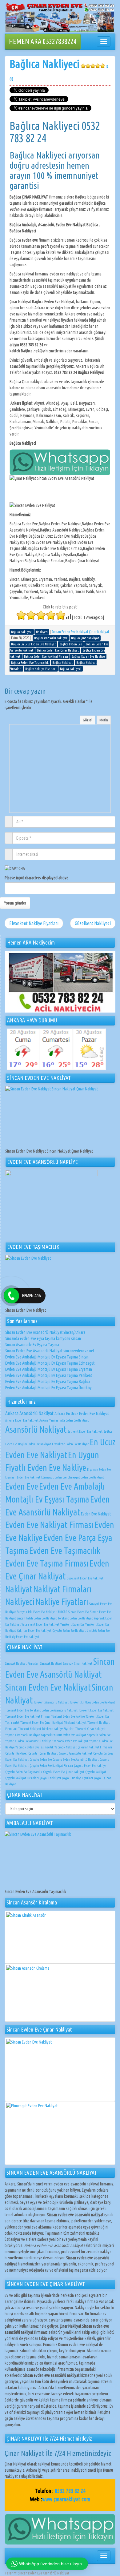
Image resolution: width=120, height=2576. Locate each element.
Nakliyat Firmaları (62, 1589)
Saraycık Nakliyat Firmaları (22, 1663)
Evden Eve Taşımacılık (65, 1551)
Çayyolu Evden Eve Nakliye (90, 1766)
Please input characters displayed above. (37, 878)
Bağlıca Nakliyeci (59, 69)
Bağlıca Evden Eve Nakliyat (35, 1444)
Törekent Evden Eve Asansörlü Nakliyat (54, 1710)
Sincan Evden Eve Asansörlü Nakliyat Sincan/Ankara (45, 1332)
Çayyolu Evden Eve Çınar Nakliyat (64, 1772)
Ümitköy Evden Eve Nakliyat (22, 1637)
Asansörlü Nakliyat (36, 1429)
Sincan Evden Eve (79, 1612)
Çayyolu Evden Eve (41, 1759)
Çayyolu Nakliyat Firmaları (22, 1778)
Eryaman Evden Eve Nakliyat (23, 1477)
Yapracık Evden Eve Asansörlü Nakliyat (29, 1741)
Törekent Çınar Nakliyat (90, 1729)
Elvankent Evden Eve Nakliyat (70, 1444)
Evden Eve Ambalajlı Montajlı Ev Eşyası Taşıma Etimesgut (50, 1363)
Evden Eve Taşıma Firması (47, 1563)
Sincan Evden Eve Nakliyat (48, 1687)
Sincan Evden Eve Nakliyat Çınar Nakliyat (80, 632)
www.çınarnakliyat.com (66, 2499)
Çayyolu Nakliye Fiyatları (77, 1778)
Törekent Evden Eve (17, 1710)
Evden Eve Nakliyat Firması (49, 1525)
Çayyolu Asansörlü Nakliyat (76, 1753)
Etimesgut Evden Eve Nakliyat (86, 1477)
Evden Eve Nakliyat (96, 1514)
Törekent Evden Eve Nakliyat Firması (28, 1716)
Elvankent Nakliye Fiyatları (34, 923)
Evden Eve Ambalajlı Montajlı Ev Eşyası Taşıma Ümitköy (48, 1388)
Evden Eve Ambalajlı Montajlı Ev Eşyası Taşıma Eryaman (49, 1369)
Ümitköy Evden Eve (98, 1631)
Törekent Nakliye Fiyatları (58, 1729)
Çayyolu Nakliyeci (50, 1778)
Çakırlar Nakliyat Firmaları (95, 1747)
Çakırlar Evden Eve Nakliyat (34, 1631)
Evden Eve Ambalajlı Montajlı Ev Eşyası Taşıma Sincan (47, 1357)
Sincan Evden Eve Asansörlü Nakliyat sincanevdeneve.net (50, 1351)
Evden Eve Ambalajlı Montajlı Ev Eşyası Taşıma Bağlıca (48, 1382)
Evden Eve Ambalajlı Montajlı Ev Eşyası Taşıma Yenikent (49, 1375)
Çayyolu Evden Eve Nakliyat (69, 1631)
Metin (104, 720)
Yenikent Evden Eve (72, 1624)
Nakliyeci (20, 1602)
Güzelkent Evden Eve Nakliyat (85, 1578)
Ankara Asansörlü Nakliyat (29, 1413)
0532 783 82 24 (70, 2491)
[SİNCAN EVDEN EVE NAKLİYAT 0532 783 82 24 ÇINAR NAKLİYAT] (60, 18)
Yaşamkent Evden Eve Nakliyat (40, 1624)
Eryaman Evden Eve (99, 1470)
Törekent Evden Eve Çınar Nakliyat (42, 1723)
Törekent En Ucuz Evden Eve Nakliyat (92, 1702)
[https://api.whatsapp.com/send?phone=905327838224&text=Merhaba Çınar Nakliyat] (60, 2529)
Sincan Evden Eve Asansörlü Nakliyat (44, 2573)
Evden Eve (22, 1486)
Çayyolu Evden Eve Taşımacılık (24, 1772)
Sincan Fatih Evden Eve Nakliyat (37, 1618)
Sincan (62, 1611)
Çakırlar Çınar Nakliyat (43, 1753)
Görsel (88, 720)
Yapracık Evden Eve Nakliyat (71, 1741)
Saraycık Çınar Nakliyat (78, 1663)
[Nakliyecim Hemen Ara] (60, 982)
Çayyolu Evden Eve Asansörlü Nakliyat (76, 1759)
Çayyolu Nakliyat (96, 1772)
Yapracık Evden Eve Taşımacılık (34, 1747)
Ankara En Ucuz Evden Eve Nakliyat (82, 1414)
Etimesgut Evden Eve (54, 1477)
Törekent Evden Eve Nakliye (68, 1716)
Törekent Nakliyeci (30, 1729)
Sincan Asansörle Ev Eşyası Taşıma (32, 1345)
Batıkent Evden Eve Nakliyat (85, 1431)
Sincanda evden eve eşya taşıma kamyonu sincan (43, 1338)
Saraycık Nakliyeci (51, 1663)
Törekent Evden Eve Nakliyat (75, 1618)
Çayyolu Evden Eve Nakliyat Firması (51, 1766)
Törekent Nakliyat (75, 1723)
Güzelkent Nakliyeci (93, 923)
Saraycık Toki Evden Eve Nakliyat (37, 1612)
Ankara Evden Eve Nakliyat (22, 1420)
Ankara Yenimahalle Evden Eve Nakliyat (64, 1420)
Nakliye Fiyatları (62, 1602)
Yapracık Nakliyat (66, 1747)
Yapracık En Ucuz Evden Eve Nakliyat (64, 1735)
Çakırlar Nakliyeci (16, 1753)
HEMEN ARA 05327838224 (43, 41)
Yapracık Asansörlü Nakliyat (23, 1735)
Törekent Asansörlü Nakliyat (51, 1702)
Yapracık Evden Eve (99, 1735)
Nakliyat (19, 1589)
